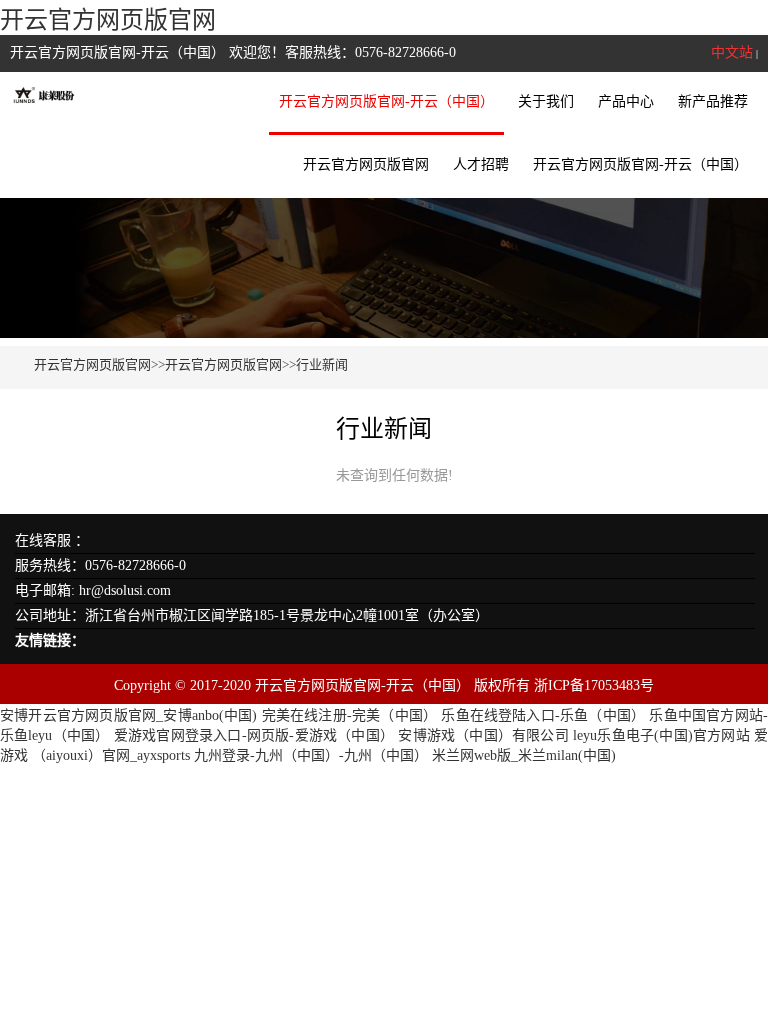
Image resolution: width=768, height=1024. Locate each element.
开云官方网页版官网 (108, 20)
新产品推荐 (713, 101)
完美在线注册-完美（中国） (350, 715)
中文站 (732, 52)
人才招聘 (481, 164)
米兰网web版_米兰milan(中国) (524, 755)
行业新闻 (322, 364)
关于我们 (546, 101)
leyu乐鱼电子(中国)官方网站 (661, 735)
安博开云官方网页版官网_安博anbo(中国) (128, 715)
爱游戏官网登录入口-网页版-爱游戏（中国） (254, 735)
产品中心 (626, 101)
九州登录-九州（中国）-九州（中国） (311, 755)
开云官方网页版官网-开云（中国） (386, 101)
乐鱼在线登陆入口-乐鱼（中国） (543, 715)
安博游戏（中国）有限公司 (483, 735)
